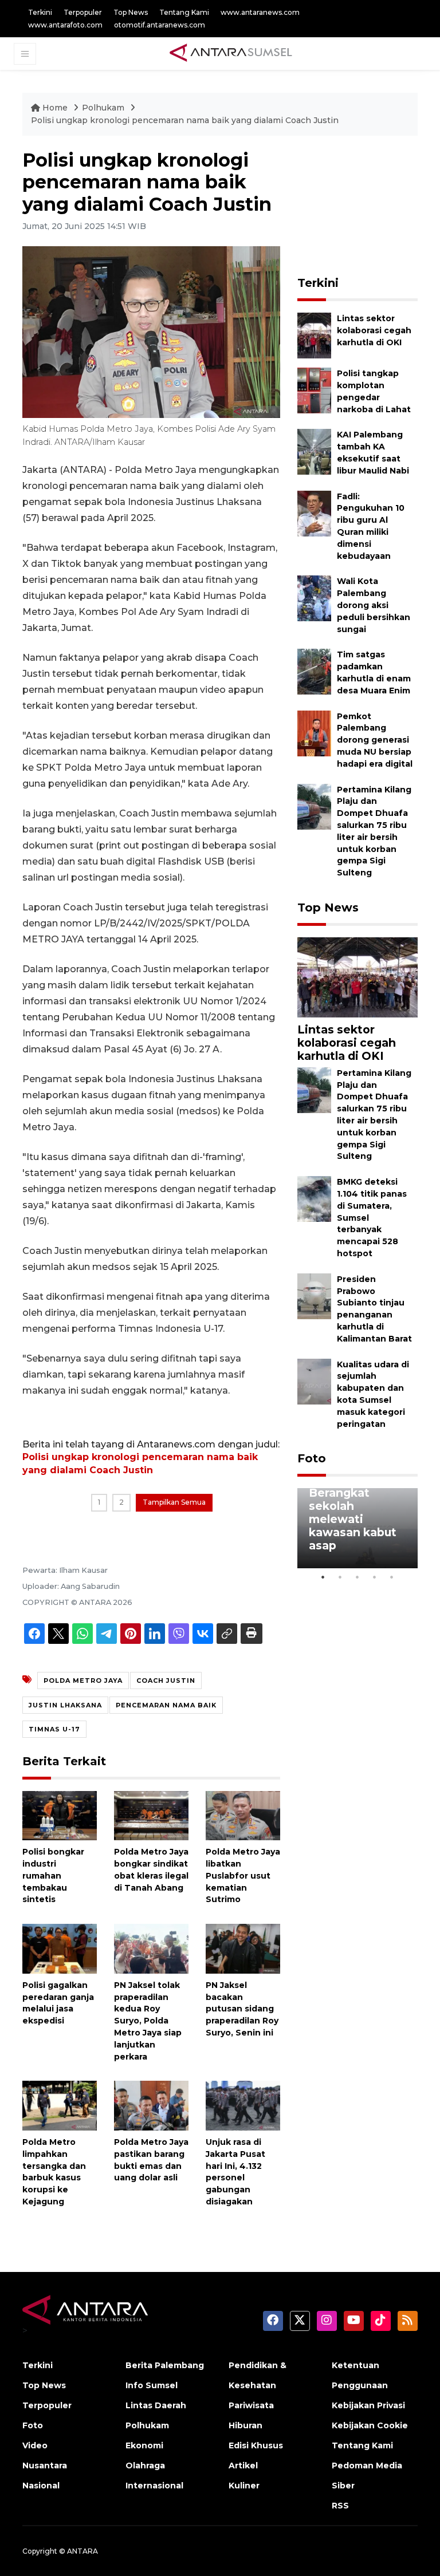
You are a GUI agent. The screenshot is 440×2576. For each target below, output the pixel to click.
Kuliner (244, 2486)
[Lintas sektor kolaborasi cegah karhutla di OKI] (314, 335)
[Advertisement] (369, 207)
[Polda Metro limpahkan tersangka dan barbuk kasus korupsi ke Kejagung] (60, 2105)
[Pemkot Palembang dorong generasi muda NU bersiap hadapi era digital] (314, 733)
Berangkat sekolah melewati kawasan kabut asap (353, 1519)
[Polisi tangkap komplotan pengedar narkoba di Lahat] (314, 390)
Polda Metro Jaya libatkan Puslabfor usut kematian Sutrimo (243, 1875)
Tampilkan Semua (174, 1502)
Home (55, 108)
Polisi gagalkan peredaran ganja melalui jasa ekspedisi (58, 2003)
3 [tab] (357, 1577)
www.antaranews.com (260, 12)
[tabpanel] (357, 1528)
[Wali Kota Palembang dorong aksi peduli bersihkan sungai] (314, 598)
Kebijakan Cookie (370, 2425)
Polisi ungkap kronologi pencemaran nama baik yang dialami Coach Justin (185, 120)
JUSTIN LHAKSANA (65, 1705)
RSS (340, 2506)
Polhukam (104, 108)
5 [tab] (392, 1577)
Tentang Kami (184, 12)
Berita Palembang (165, 2365)
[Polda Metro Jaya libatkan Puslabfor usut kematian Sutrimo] (243, 1815)
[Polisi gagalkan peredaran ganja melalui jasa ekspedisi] (60, 1948)
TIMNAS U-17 (54, 1729)
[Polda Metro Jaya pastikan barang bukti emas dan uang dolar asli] (151, 2105)
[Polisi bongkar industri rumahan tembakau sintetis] (60, 1815)
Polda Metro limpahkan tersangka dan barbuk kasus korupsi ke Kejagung (54, 2172)
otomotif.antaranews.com (160, 25)
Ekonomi (144, 2445)
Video (35, 2445)
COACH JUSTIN (166, 1680)
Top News (131, 12)
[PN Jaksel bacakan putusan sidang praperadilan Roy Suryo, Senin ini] (243, 1948)
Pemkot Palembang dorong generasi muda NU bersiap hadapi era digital (375, 740)
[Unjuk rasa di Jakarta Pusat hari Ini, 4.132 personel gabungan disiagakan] (243, 2105)
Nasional (41, 2486)
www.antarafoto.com (65, 25)
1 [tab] (323, 1577)
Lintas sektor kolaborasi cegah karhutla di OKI (374, 330)
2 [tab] (340, 1577)
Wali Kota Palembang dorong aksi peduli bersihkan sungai (374, 605)
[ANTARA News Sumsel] (231, 53)
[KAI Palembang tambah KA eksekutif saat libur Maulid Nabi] (314, 451)
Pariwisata (251, 2405)
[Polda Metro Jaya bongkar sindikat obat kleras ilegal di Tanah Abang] (151, 1815)
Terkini (40, 12)
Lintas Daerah (156, 2405)
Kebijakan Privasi (368, 2405)
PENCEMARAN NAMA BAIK (166, 1705)
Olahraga (145, 2465)
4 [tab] (375, 1577)
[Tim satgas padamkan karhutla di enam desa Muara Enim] (314, 671)
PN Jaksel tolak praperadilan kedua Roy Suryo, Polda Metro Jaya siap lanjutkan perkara (148, 2021)
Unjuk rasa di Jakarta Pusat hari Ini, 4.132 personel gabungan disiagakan (235, 2172)
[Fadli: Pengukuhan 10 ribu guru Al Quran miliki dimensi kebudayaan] (314, 513)
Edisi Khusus (256, 2445)
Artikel (243, 2465)
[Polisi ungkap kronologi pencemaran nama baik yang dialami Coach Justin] (357, 977)
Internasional (154, 2486)
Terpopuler (83, 12)
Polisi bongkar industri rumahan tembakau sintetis (53, 1875)
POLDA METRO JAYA (83, 1680)
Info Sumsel (152, 2385)
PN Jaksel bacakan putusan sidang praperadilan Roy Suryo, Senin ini (242, 2009)
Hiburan (245, 2425)
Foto (312, 1458)
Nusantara (45, 2465)
